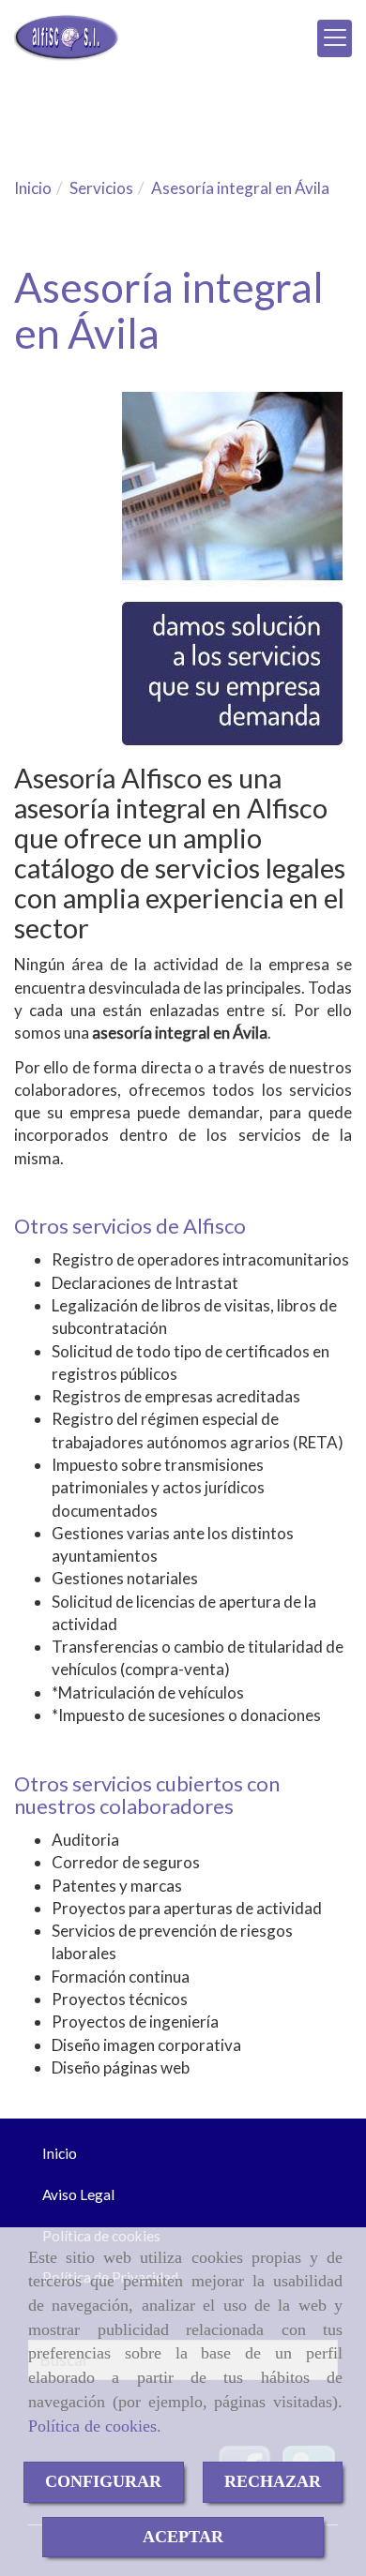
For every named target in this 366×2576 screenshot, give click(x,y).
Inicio (60, 2153)
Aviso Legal (78, 2194)
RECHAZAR (273, 2481)
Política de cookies (92, 2426)
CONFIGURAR (103, 2481)
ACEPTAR (183, 2537)
